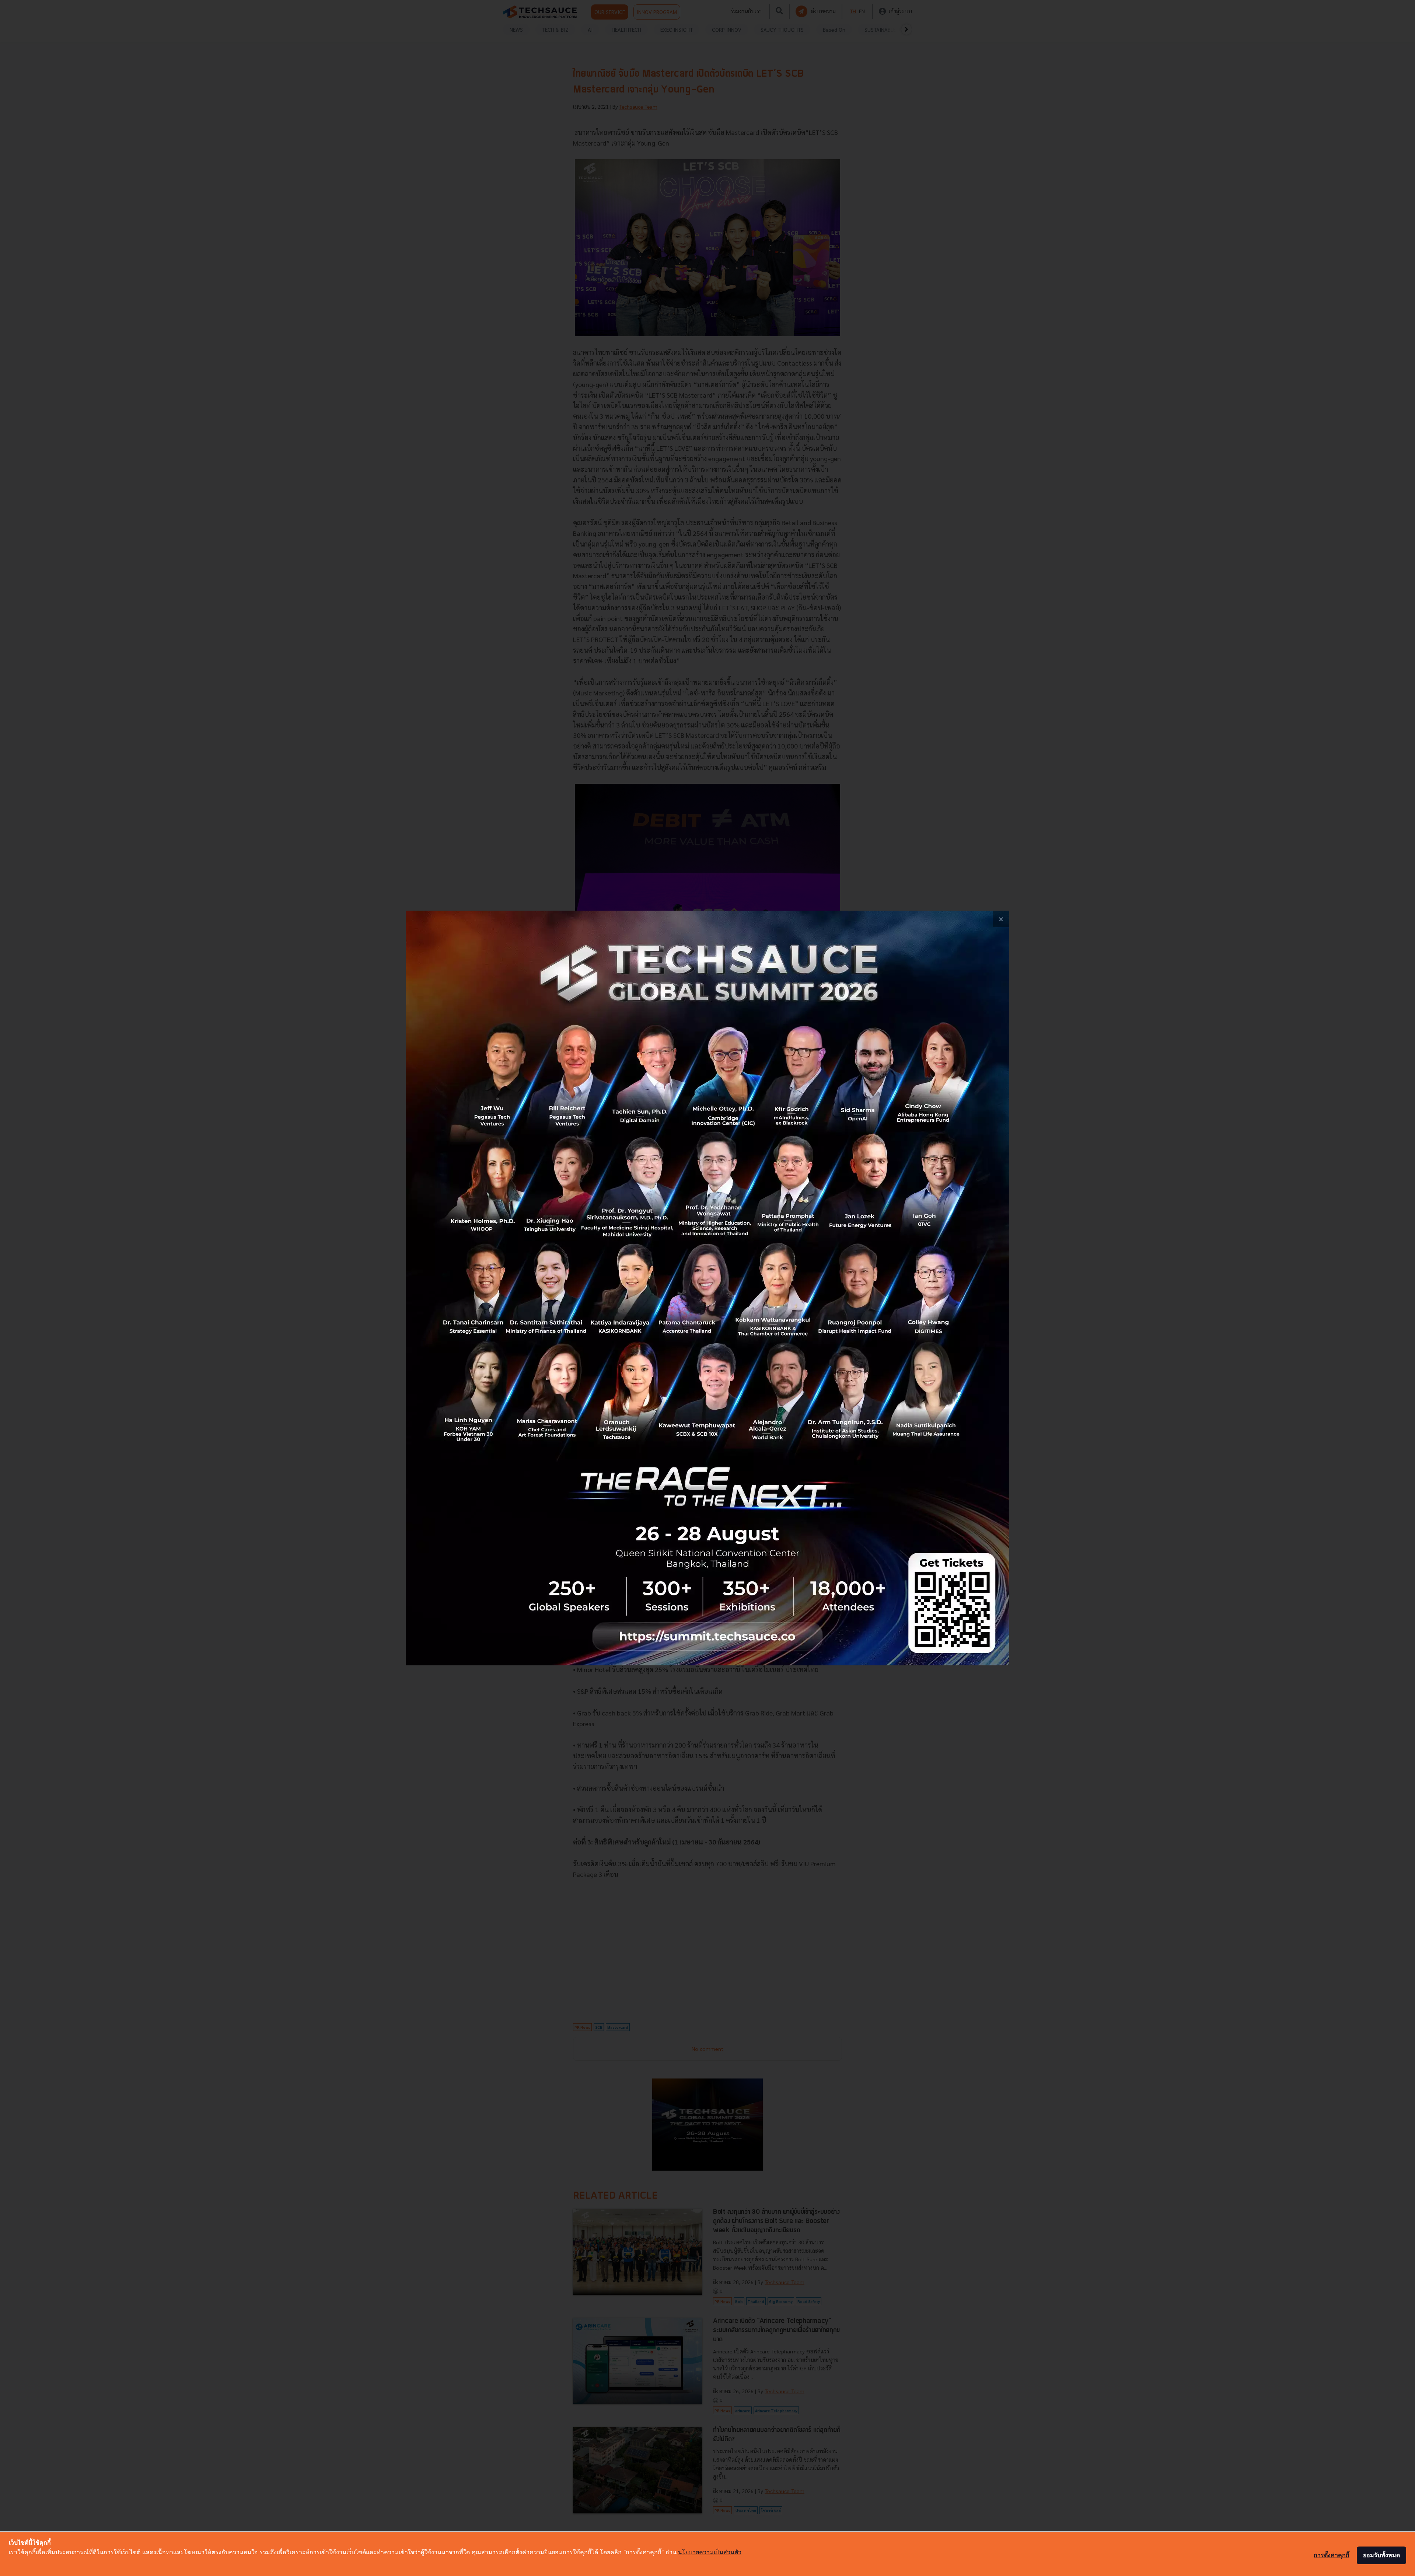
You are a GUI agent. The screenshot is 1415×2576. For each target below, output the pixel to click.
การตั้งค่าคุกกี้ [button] (1332, 2555)
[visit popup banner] (707, 1288)
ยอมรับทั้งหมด (1381, 2555)
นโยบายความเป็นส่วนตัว (710, 2552)
